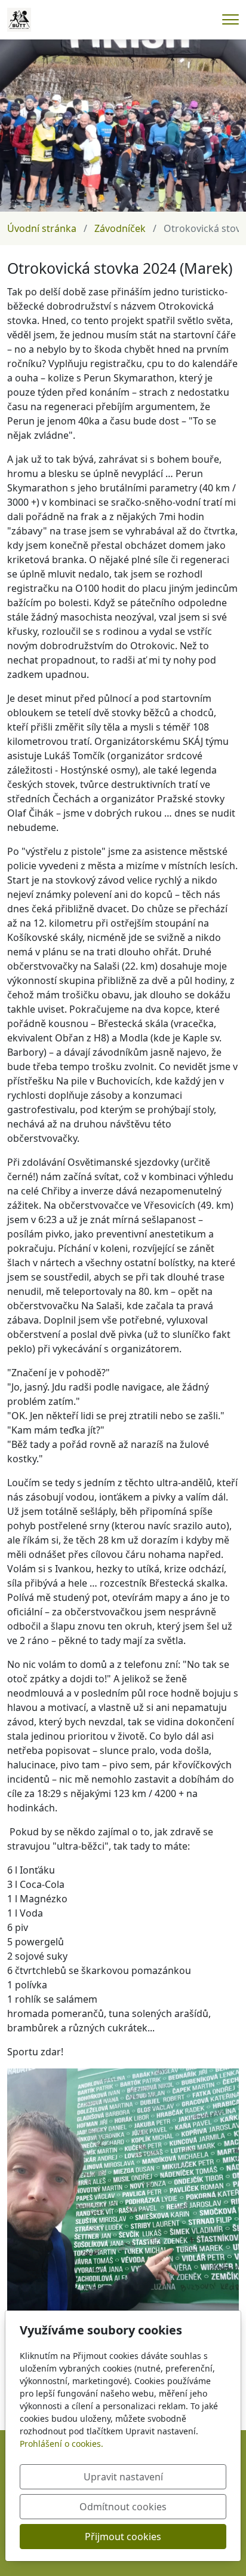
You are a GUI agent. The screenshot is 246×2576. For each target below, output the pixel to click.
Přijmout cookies (123, 2537)
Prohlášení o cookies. (61, 2444)
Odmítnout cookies (123, 2507)
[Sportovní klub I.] (19, 19)
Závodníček (120, 228)
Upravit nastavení (123, 2477)
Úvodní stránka (42, 228)
